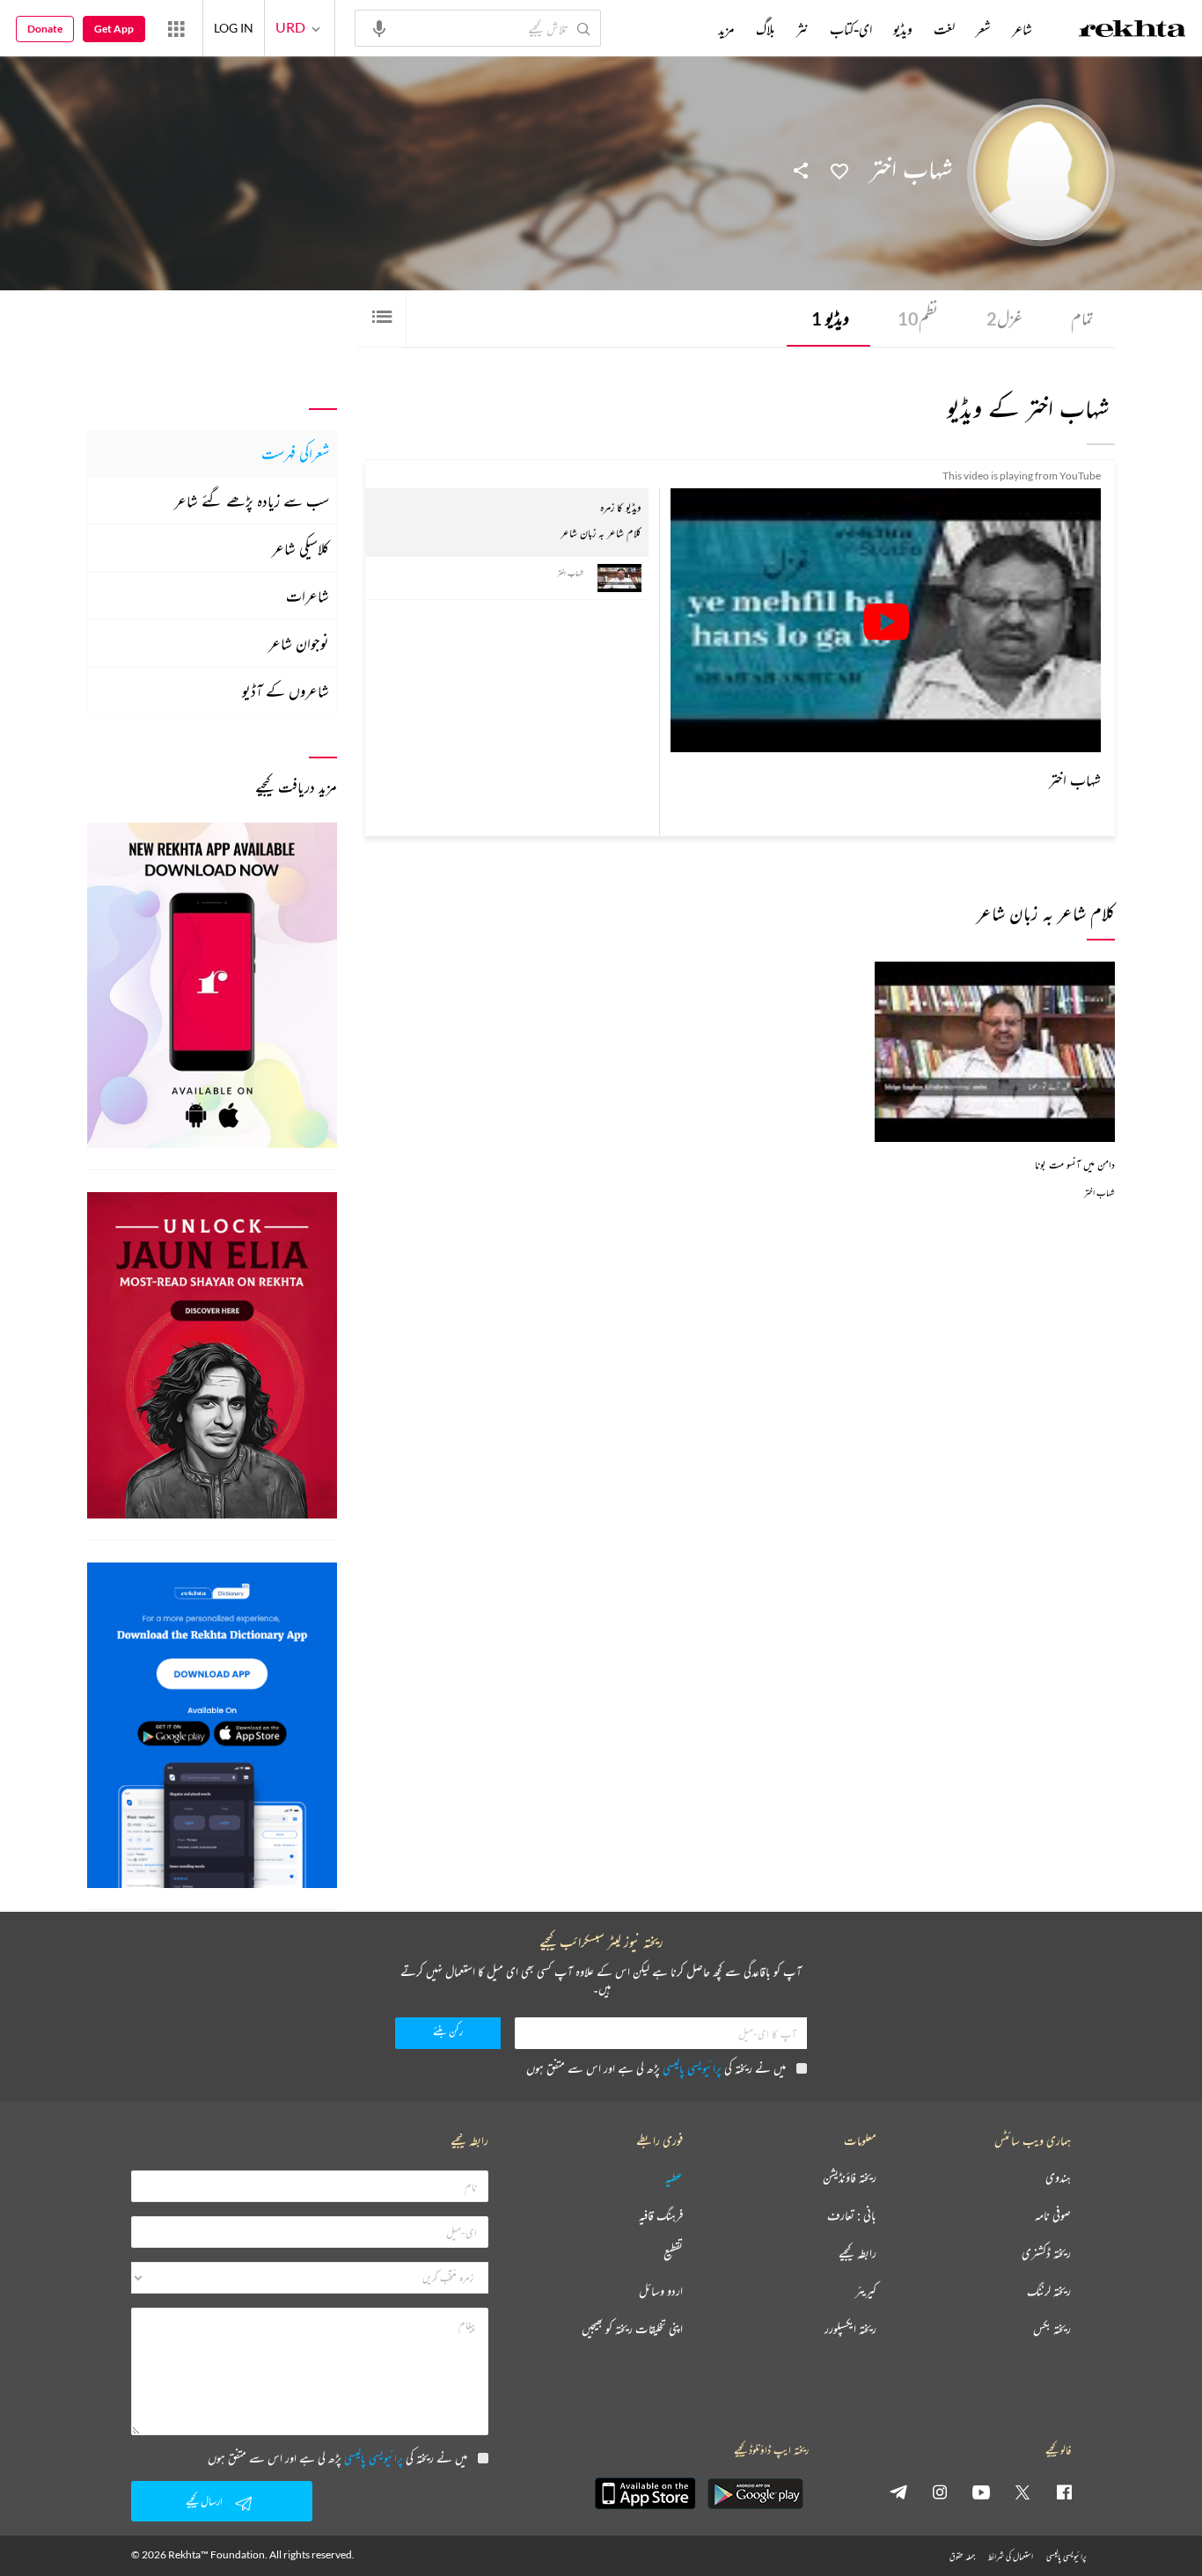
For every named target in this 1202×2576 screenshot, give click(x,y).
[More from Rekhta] (176, 28)
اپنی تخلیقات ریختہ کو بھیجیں (632, 2329)
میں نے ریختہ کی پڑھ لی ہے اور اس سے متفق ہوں (656, 2068)
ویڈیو (830, 318)
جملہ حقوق (962, 2556)
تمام (1082, 318)
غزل (1004, 318)
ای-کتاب (851, 29)
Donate (45, 29)
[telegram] (898, 2492)
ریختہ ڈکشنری (1046, 2254)
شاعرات (308, 596)
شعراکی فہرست (295, 453)
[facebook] (1064, 2492)
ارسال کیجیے (204, 2501)
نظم (918, 318)
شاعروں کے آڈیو (286, 691)
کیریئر (866, 2291)
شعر (983, 29)
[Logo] (1132, 31)
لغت (944, 29)
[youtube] (981, 2492)
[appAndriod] (755, 2493)
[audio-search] (379, 27)
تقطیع (673, 2254)
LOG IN (234, 28)
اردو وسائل (661, 2291)
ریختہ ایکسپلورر (850, 2329)
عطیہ (674, 2178)
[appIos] (645, 2493)
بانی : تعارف (852, 2216)
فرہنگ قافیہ (661, 2216)
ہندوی (1058, 2178)
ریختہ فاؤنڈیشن (850, 2178)
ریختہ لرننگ (1049, 2291)
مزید (726, 29)
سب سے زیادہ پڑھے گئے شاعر (252, 501)
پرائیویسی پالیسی (692, 2068)
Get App (114, 29)
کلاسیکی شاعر (300, 548)
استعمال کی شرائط (1011, 2556)
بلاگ (766, 29)
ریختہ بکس (1052, 2329)
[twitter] (1022, 2492)
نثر (803, 29)
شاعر (1022, 29)
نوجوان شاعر (299, 643)
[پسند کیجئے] (839, 170)
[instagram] (940, 2492)
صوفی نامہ (1053, 2216)
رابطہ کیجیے (858, 2254)
